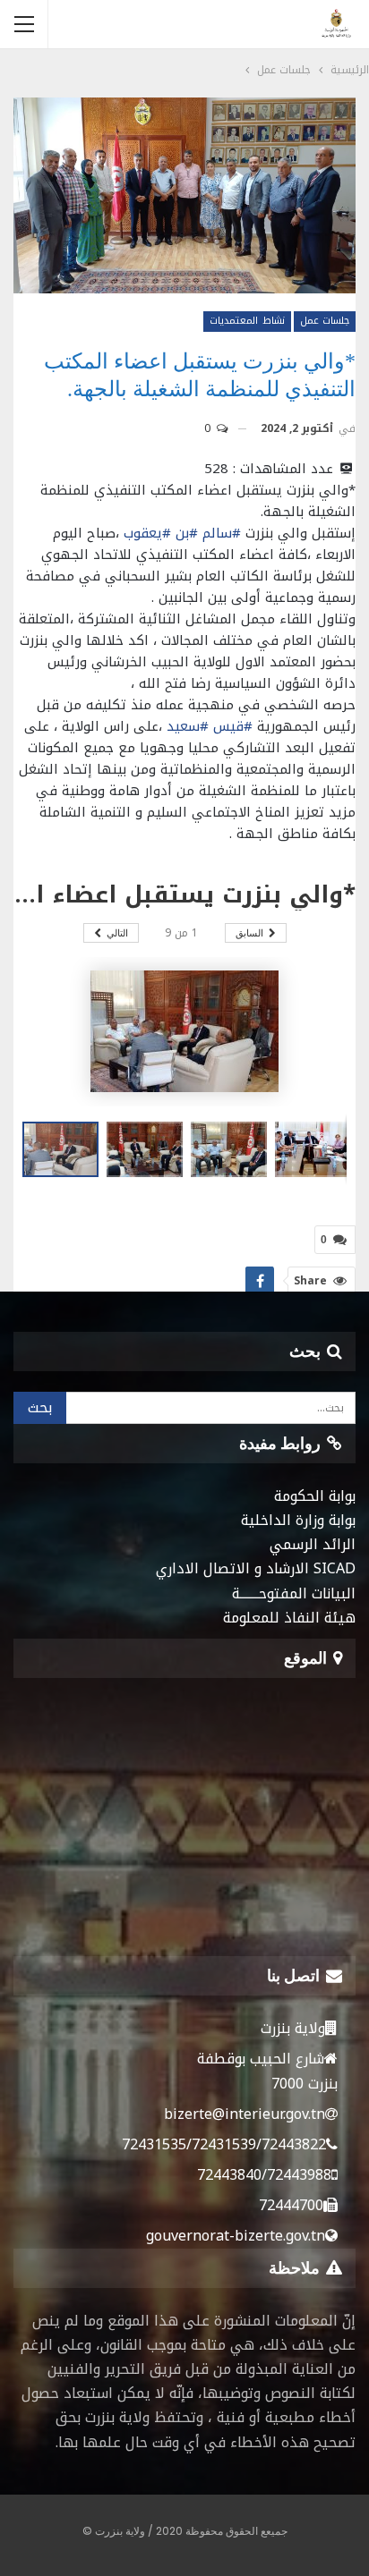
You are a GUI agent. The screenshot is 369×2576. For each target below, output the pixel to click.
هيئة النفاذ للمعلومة (289, 1618)
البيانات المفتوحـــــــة (294, 1593)
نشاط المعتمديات (247, 321)
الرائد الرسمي (313, 1544)
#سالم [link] (222, 533)
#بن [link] (187, 533)
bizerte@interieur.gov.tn (245, 2114)
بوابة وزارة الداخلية (298, 1520)
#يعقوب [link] (147, 533)
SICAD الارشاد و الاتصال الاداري (256, 1568)
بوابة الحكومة (315, 1496)
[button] (149, 1149)
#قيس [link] (233, 726)
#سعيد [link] (188, 726)
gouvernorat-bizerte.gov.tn (236, 2236)
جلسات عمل (325, 321)
